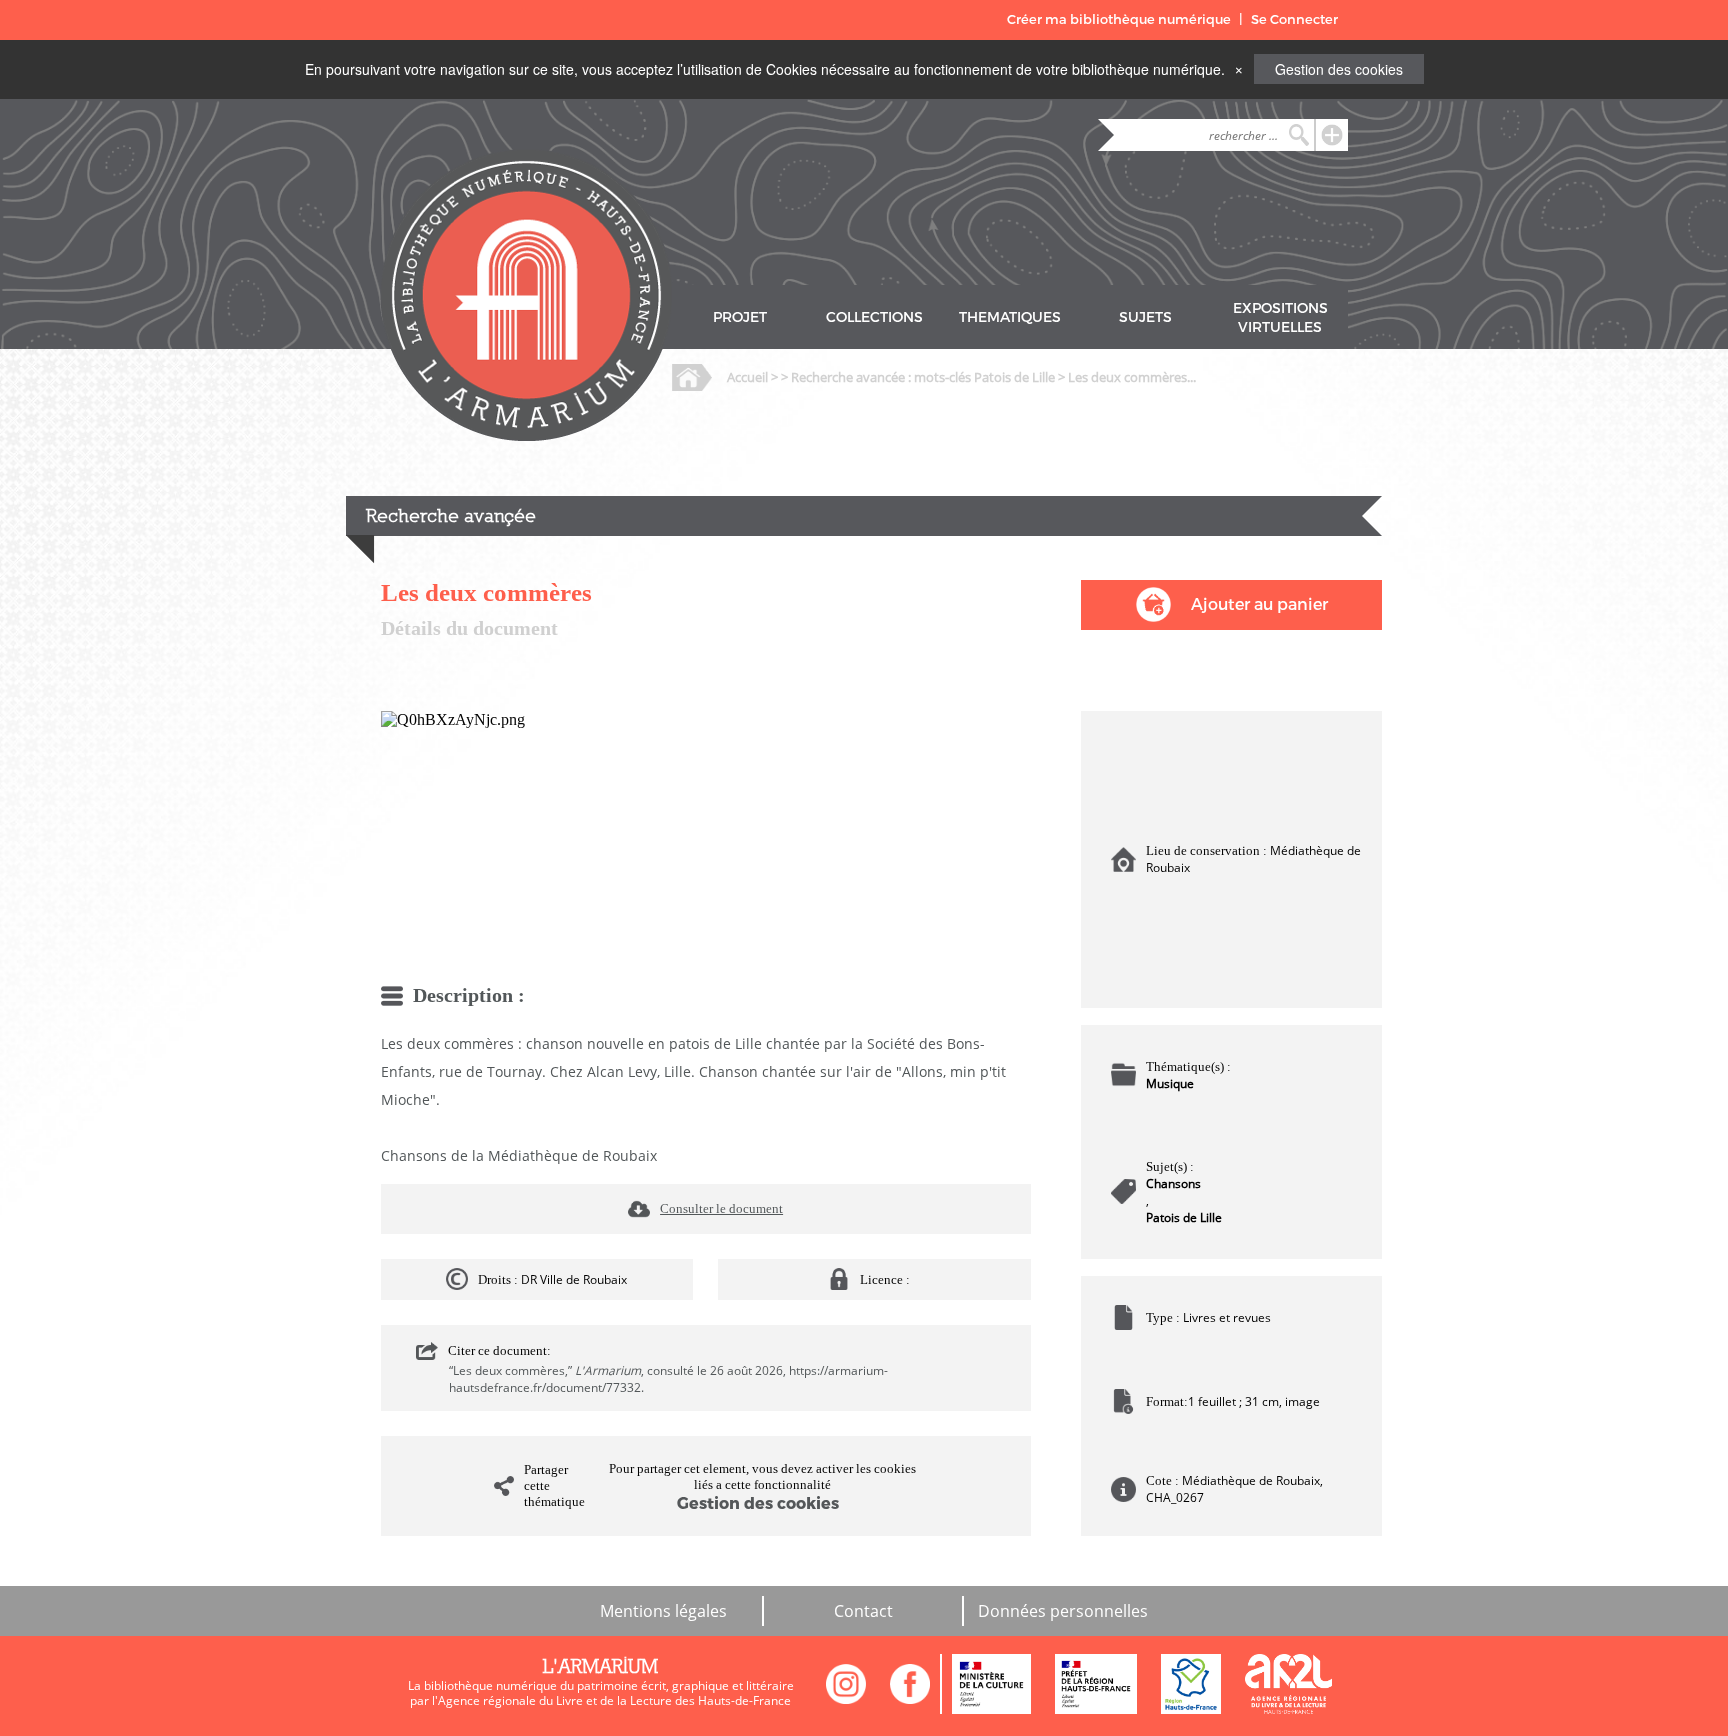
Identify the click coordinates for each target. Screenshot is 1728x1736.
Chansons (1173, 1183)
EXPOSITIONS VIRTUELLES (1280, 318)
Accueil (747, 377)
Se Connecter (1294, 19)
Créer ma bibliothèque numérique (1119, 19)
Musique (1170, 1083)
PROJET (740, 317)
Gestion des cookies (1339, 69)
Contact (863, 1611)
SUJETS (1145, 317)
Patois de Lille (1184, 1217)
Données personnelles (1063, 1611)
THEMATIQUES (1010, 317)
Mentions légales (663, 1611)
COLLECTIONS (874, 317)
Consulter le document (721, 1208)
